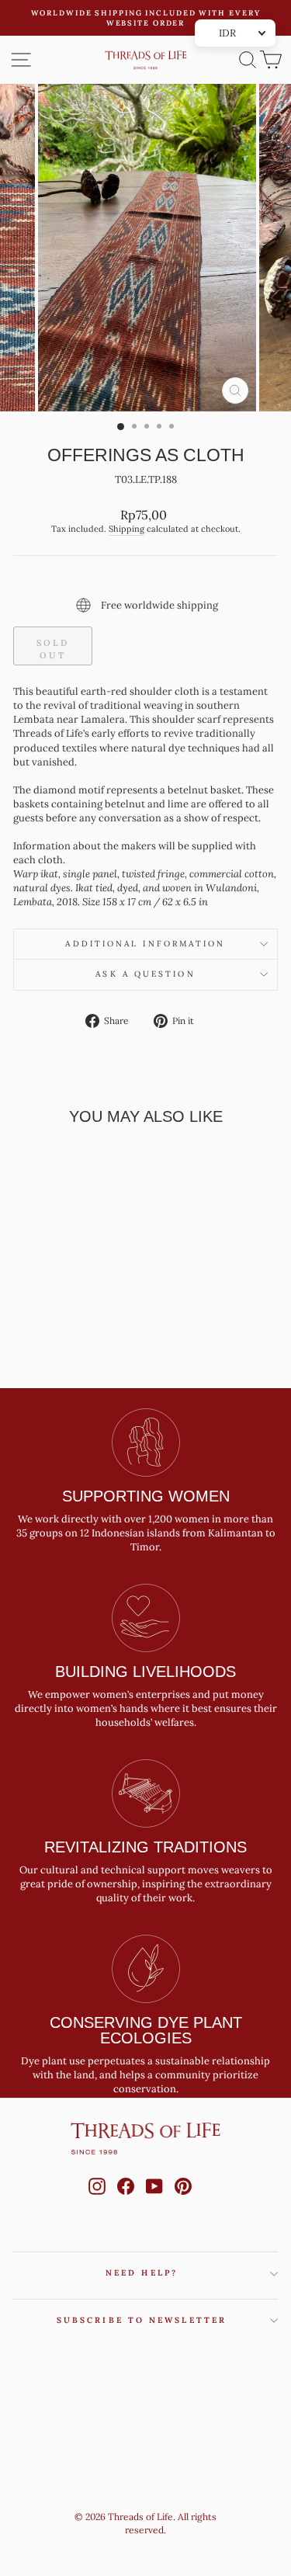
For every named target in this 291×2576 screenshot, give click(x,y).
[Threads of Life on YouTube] (154, 2201)
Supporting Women (146, 1496)
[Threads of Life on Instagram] (97, 2201)
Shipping (126, 529)
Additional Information (145, 944)
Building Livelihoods (145, 1672)
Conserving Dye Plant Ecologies (146, 2030)
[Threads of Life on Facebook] (126, 2201)
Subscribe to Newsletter (142, 2320)
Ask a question (145, 974)
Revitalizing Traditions (145, 1847)
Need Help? (142, 2273)
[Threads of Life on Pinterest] (183, 2201)
